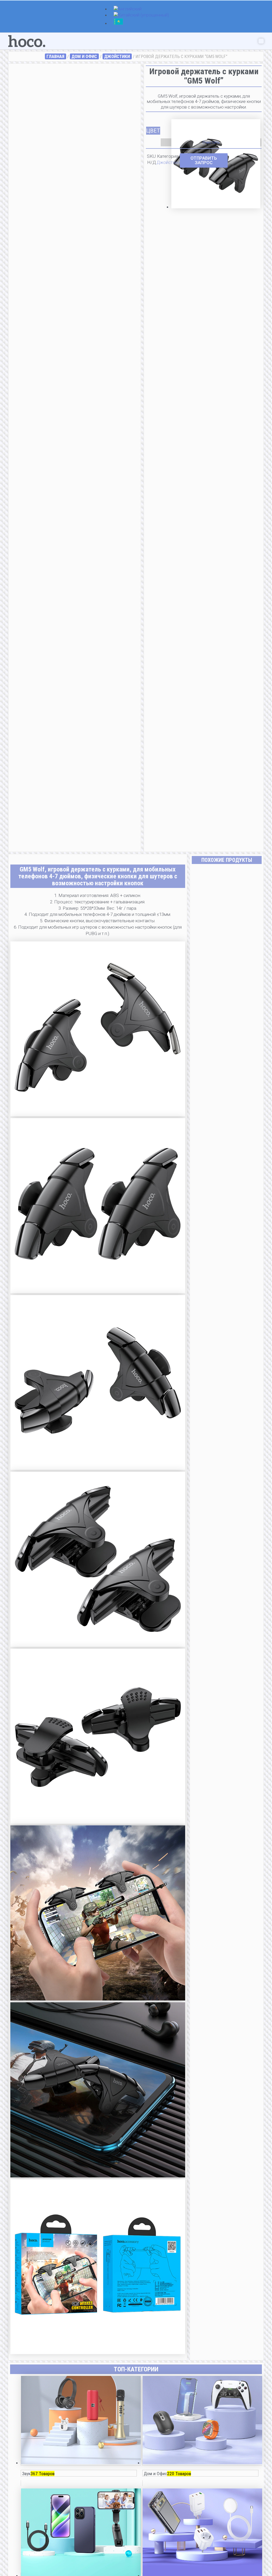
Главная (55, 56)
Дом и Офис (84, 56)
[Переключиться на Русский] (118, 24)
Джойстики (117, 56)
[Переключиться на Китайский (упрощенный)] (141, 15)
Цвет (153, 131)
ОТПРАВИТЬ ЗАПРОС (204, 160)
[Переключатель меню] (261, 41)
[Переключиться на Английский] (128, 9)
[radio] (216, 127)
